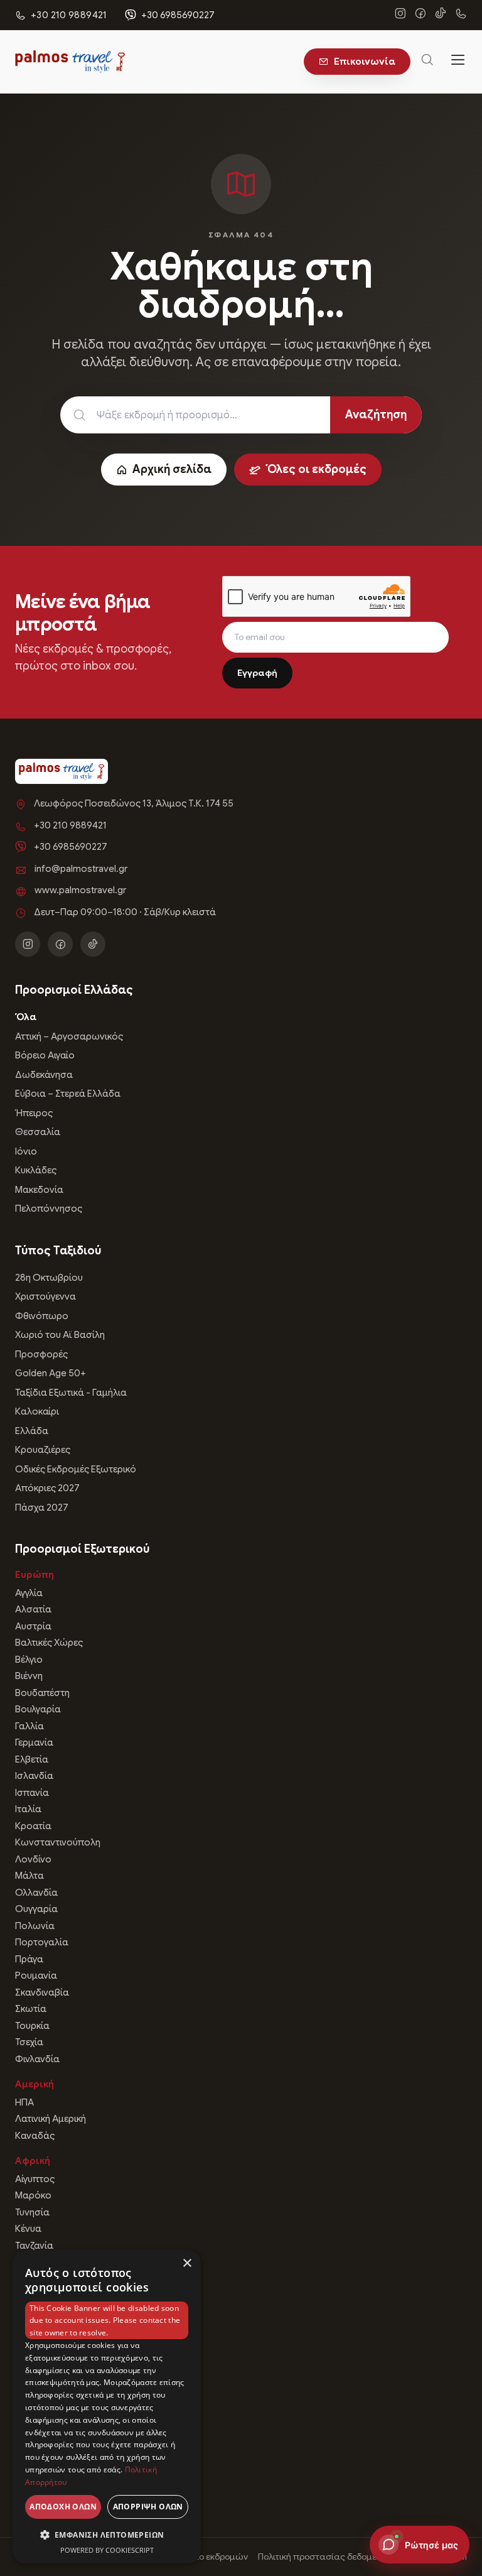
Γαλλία (29, 1726)
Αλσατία (33, 1609)
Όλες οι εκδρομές (316, 469)
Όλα (26, 1017)
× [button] (187, 2264)
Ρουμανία (36, 1975)
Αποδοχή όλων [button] (63, 2507)
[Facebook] (420, 15)
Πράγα (29, 1959)
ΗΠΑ (24, 2102)
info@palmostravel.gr (81, 869)
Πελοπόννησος (49, 1209)
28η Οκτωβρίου (49, 1278)
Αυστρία (33, 1626)
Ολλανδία (36, 1893)
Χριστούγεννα (46, 1296)
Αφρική (33, 2161)
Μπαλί (29, 2356)
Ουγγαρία (36, 1909)
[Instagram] (400, 15)
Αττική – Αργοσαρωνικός (69, 1036)
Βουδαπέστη (42, 1693)
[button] (107, 2535)
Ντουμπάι (36, 2289)
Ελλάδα (32, 1431)
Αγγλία (29, 1593)
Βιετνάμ (32, 2372)
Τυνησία (32, 2212)
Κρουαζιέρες (43, 1450)
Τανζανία (34, 2246)
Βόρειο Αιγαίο (45, 1055)
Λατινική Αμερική (51, 2119)
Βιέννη (29, 1676)
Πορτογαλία (42, 1942)
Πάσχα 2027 (42, 1508)
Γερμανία (34, 1742)
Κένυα (28, 2229)
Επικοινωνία (365, 62)
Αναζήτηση (376, 415)
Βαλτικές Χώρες (49, 1643)
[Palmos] (70, 62)
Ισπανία (32, 1793)
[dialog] (107, 2407)
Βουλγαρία (38, 1709)
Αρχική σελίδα (172, 469)
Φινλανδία (37, 2059)
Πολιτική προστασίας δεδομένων (326, 2557)
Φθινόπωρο (42, 1316)
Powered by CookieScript (107, 2550)
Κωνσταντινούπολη (58, 1842)
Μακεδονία (39, 1190)
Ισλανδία (34, 1776)
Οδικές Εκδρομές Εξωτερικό (76, 1469)
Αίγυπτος (35, 2179)
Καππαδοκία (43, 2405)
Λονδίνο (33, 1859)
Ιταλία (28, 1809)
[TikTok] (441, 15)
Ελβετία (32, 1759)
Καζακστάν (39, 2472)
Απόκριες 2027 (47, 1488)
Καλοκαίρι (37, 1411)
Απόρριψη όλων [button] (148, 2507)
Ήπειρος (34, 1113)
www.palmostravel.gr (80, 890)
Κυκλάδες (36, 1170)
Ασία (27, 2271)
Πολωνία (35, 1926)
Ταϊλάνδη (35, 2438)
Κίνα (24, 2305)
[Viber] (461, 15)
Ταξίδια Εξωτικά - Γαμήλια (71, 1393)
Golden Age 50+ (51, 1373)
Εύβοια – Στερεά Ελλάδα (68, 1094)
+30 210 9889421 (70, 825)
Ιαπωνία (33, 2322)
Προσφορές (41, 1354)
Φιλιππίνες (38, 2455)
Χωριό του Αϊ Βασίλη (60, 1335)
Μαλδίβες (36, 2422)
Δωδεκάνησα (44, 1075)
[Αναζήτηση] (427, 62)
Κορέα (29, 2339)
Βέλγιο (29, 1660)
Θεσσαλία (38, 1132)
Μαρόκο (33, 2195)
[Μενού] (458, 62)
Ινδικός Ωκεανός (51, 2389)
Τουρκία (32, 2026)
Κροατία (33, 1826)
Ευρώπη (35, 1575)
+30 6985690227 (178, 15)
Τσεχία (29, 2042)
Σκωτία (31, 2009)
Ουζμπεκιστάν (46, 2489)
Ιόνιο (26, 1151)
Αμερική (35, 2084)
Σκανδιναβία (42, 1992)
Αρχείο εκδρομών (212, 2557)
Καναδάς (35, 2136)
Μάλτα (29, 1876)
